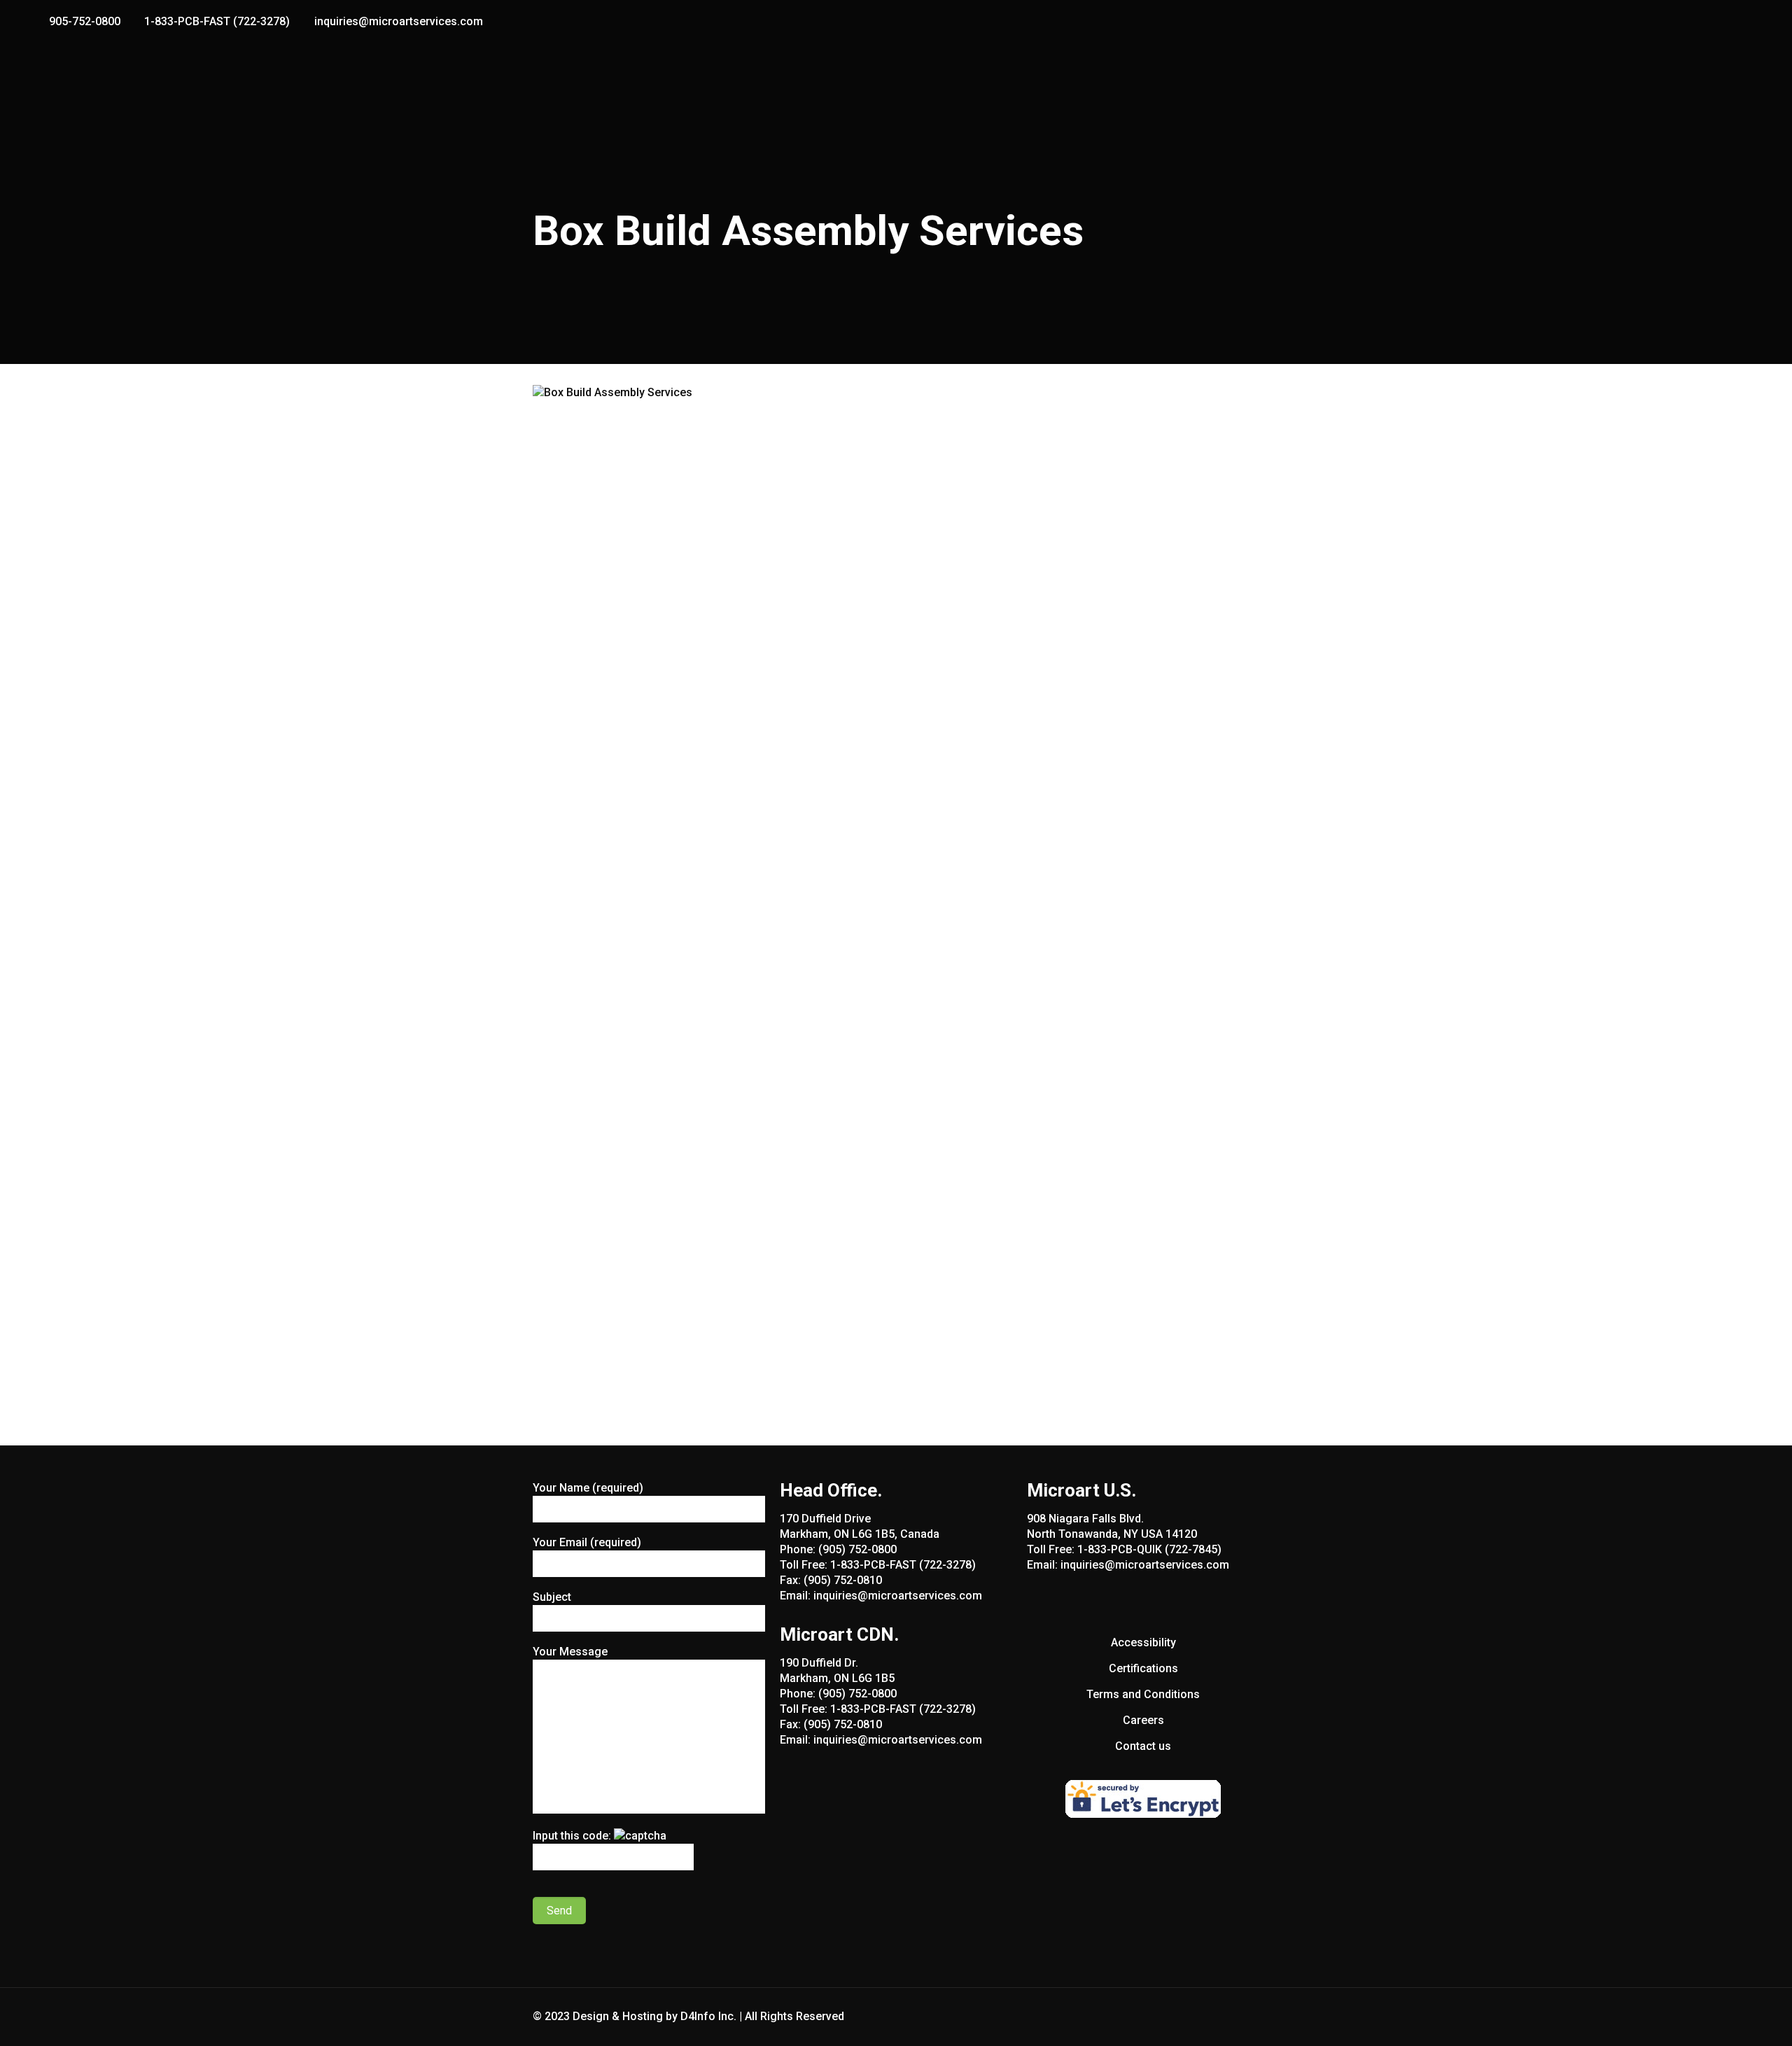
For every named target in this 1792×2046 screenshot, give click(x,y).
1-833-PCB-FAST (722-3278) (217, 21)
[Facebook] (1715, 22)
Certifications (1143, 1668)
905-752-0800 (85, 21)
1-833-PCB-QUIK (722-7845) (1149, 1549)
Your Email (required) (587, 1542)
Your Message (570, 1652)
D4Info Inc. (708, 2016)
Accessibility (1143, 1642)
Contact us (1143, 1746)
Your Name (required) (588, 1488)
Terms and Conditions (1143, 1694)
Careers (1143, 1720)
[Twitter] (1734, 22)
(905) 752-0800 (857, 1549)
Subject (552, 1597)
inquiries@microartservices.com (399, 21)
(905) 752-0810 (843, 1580)
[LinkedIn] (1752, 22)
